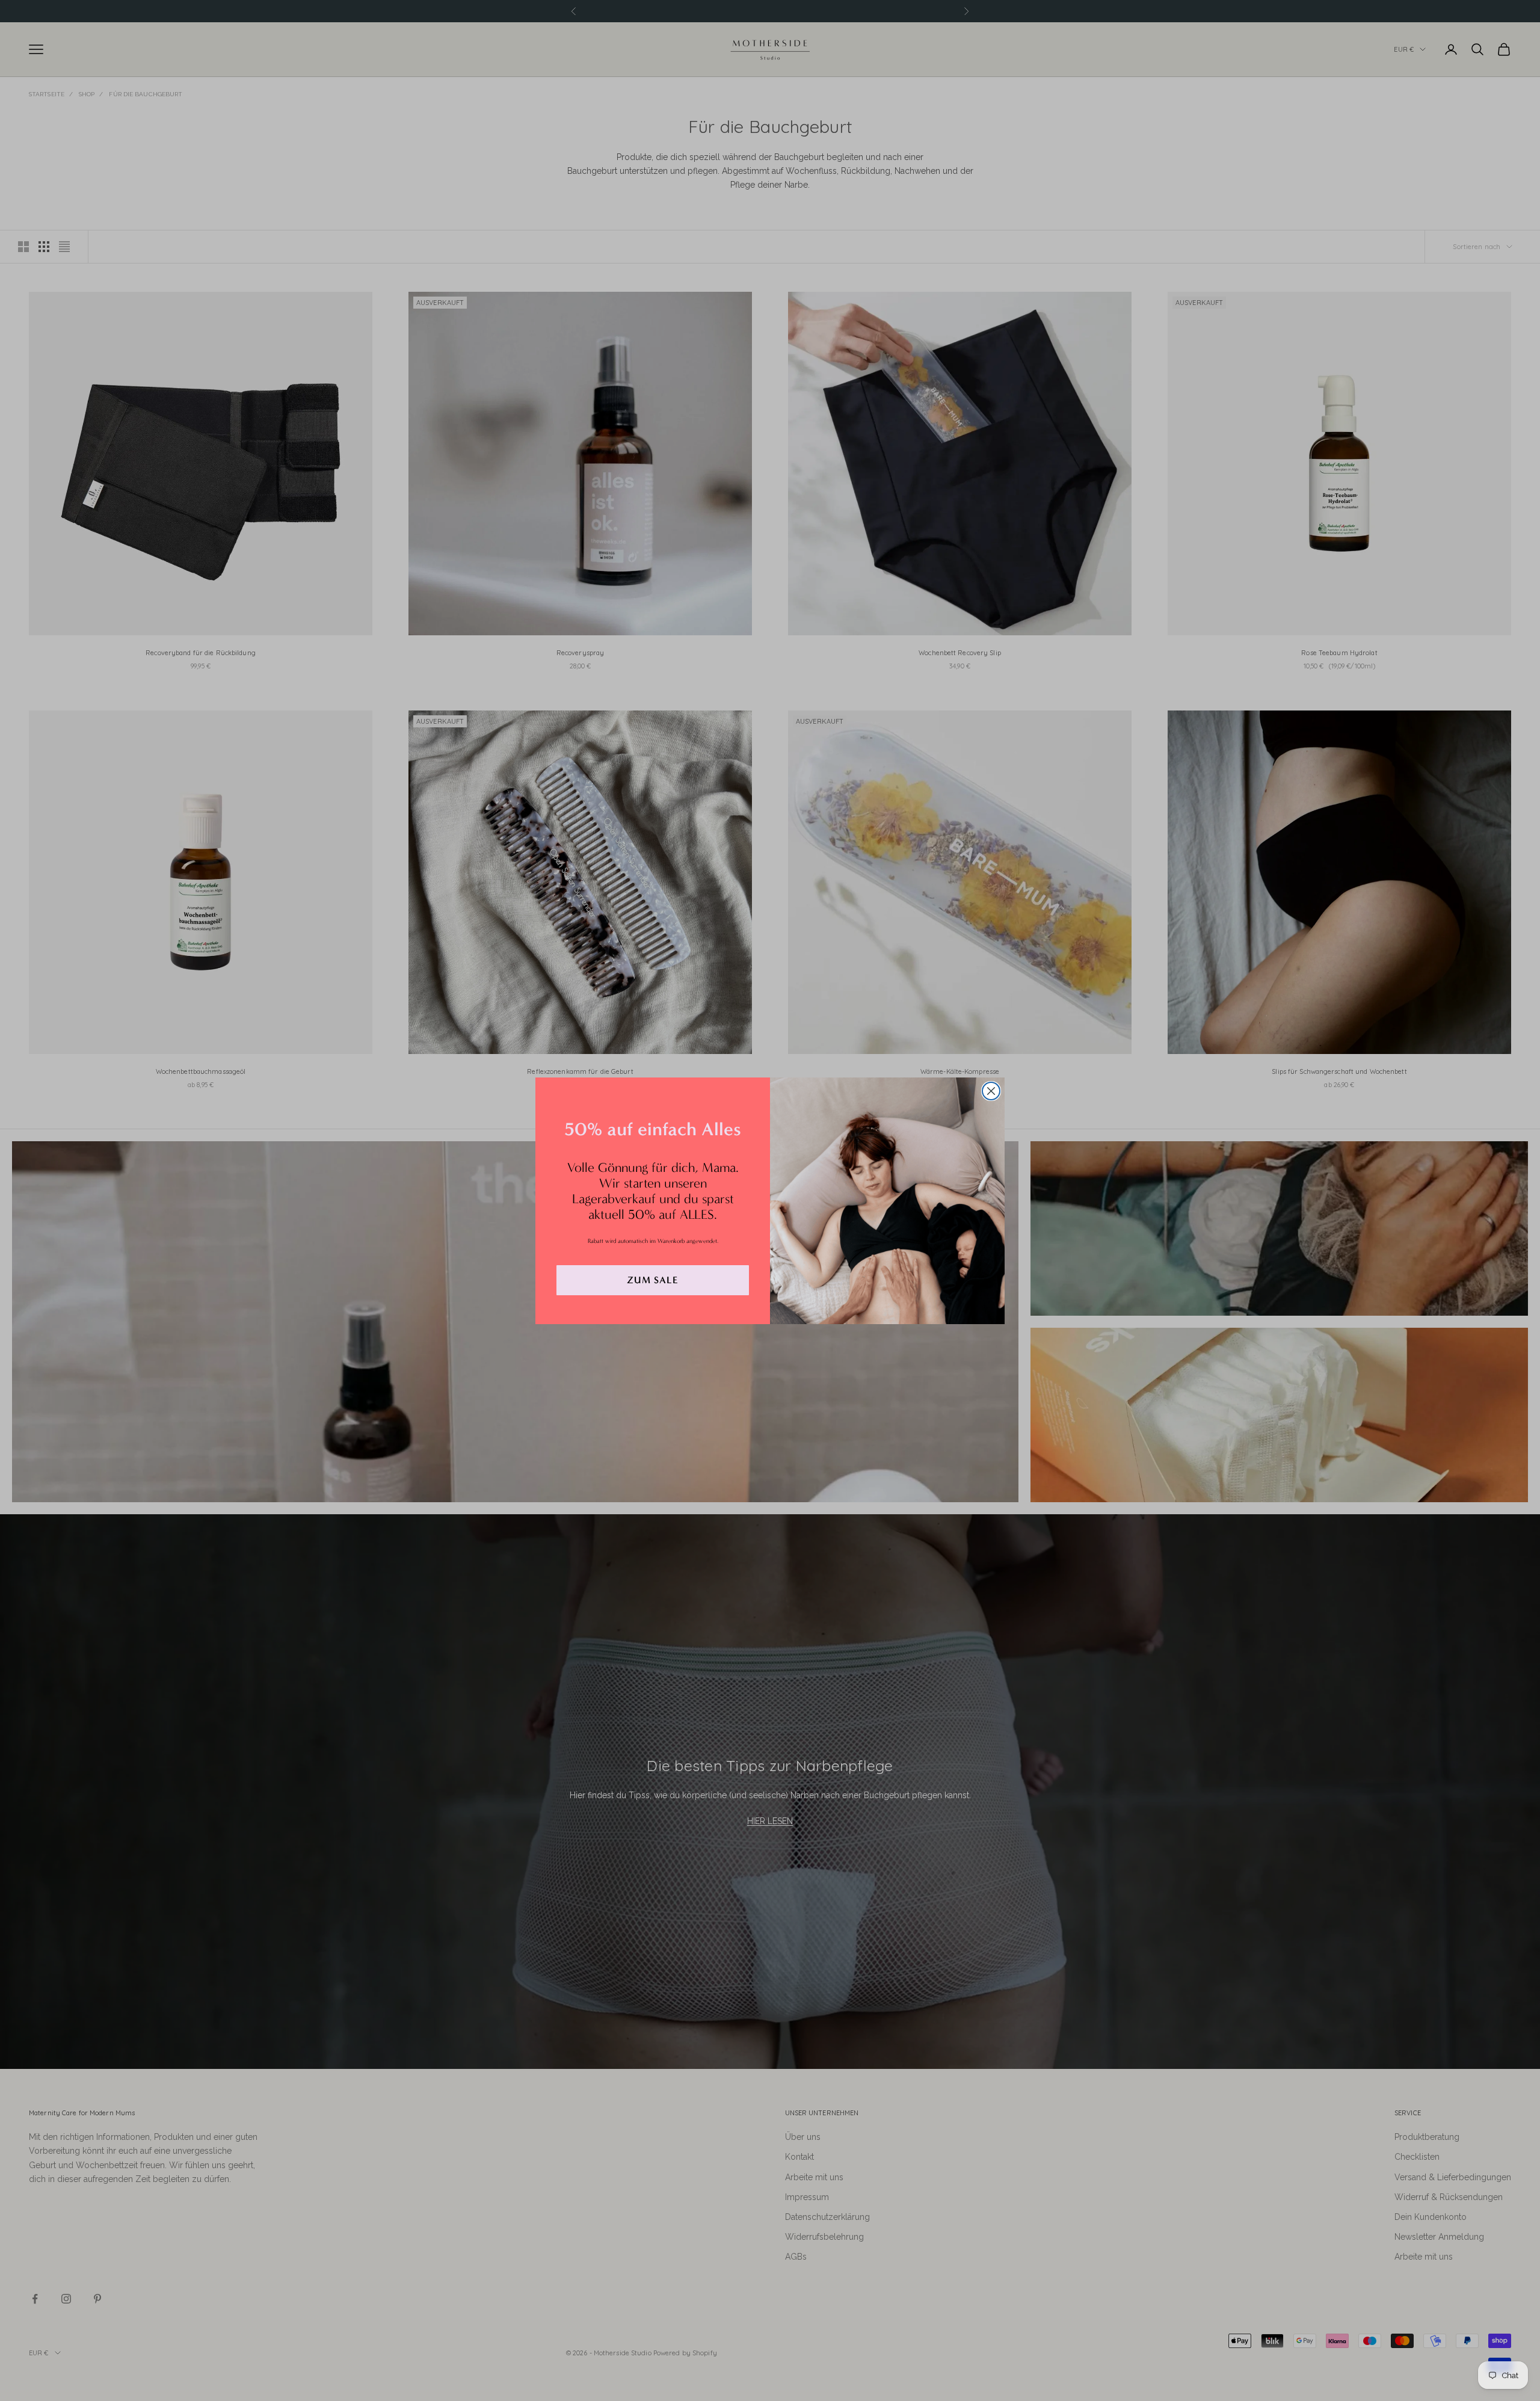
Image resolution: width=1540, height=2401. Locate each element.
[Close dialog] (991, 1091)
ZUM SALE (653, 1280)
